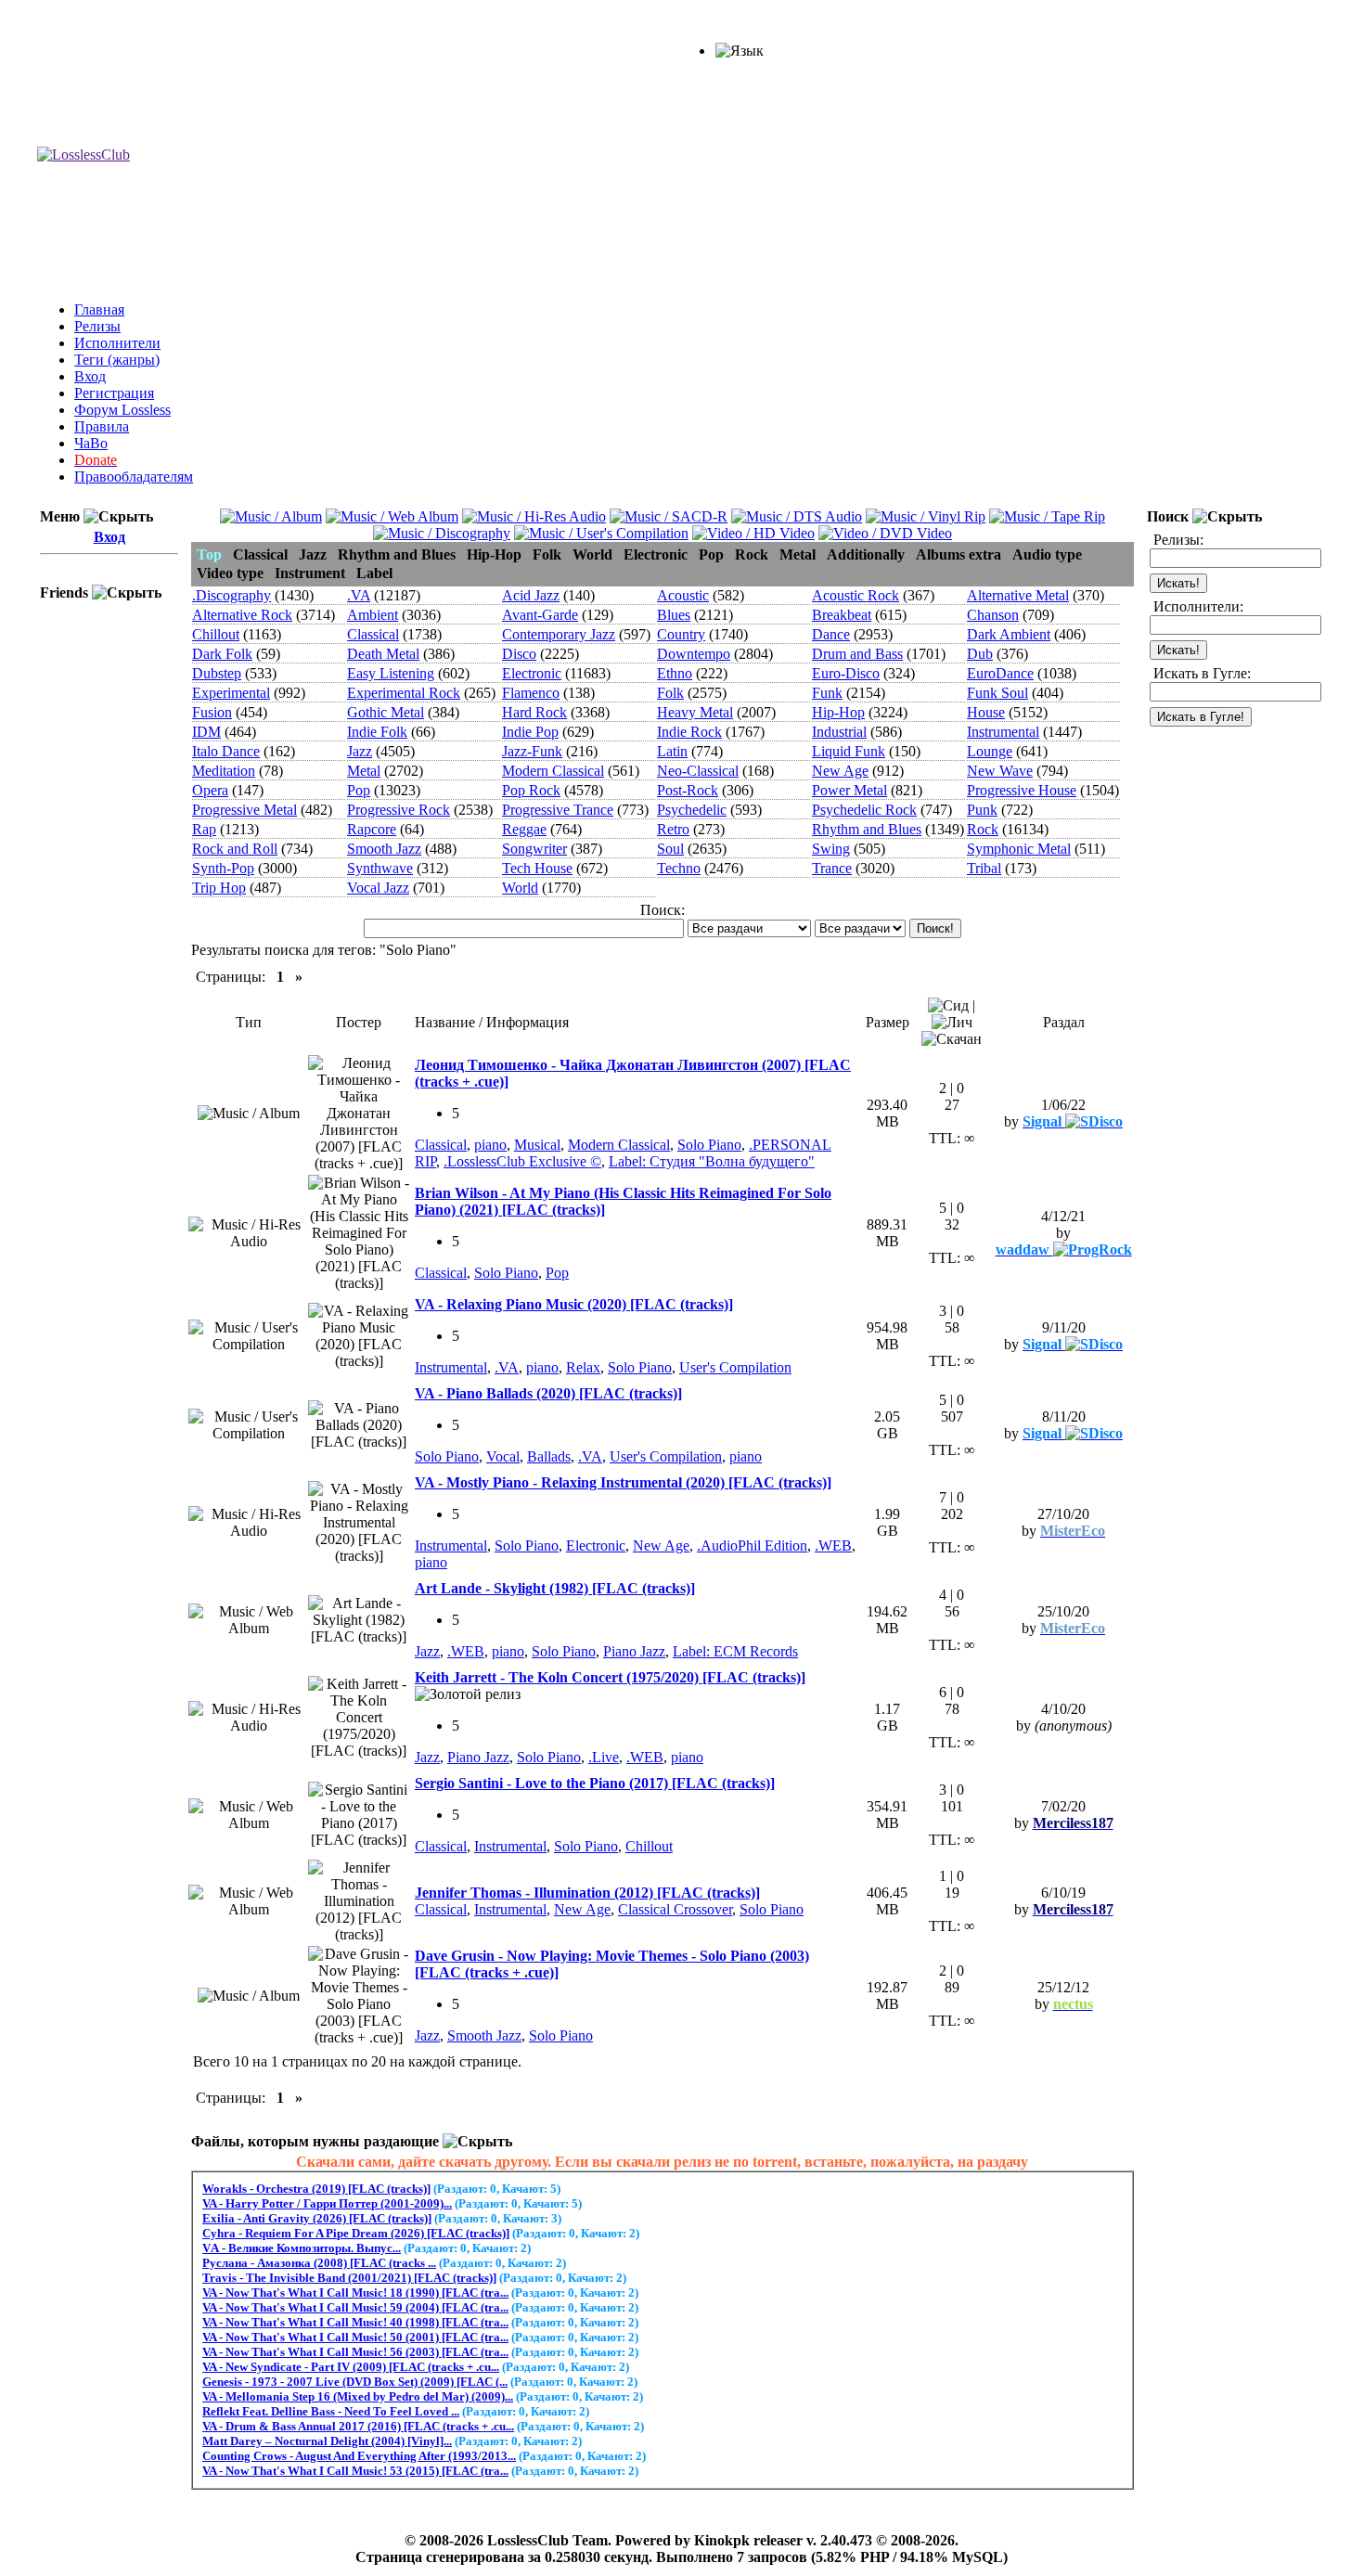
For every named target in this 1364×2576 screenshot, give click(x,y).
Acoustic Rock (856, 595)
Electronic (532, 673)
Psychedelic (692, 810)
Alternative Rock (242, 615)
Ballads (549, 1456)
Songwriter (534, 849)
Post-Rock (688, 790)
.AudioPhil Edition (752, 1546)
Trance (832, 868)
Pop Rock (531, 790)
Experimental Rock (404, 693)
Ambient (373, 615)
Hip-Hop (838, 712)
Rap (204, 829)
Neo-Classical (698, 771)
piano (490, 1145)
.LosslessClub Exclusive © (522, 1161)
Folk (670, 693)
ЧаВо (91, 443)
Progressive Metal (244, 810)
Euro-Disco (846, 673)
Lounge (990, 751)
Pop (359, 790)
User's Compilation (735, 1367)
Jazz (360, 751)
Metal (364, 771)
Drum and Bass (857, 654)
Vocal (503, 1456)
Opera (210, 790)
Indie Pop (530, 732)
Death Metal (383, 654)
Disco (519, 654)
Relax (583, 1367)
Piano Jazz (634, 1651)
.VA (359, 595)
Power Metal (849, 790)
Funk (827, 693)
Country (681, 634)
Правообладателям (134, 477)
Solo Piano (709, 1145)
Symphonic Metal (1019, 849)
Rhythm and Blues (867, 829)
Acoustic (683, 595)
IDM (206, 732)
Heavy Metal (695, 712)
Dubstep (217, 673)
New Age (840, 771)
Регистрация (114, 393)
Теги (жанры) (117, 360)
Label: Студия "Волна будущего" (712, 1161)
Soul (670, 849)
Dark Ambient (1009, 634)
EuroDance (1000, 673)
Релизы (97, 326)
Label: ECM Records (735, 1651)
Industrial (839, 732)
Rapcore (372, 829)
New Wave (1000, 771)
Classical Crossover (675, 1909)
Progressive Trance (558, 810)
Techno (679, 868)
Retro (673, 829)
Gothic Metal (386, 712)
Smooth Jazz (384, 849)
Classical (373, 634)
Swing (831, 849)
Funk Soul (997, 693)
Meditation (224, 771)
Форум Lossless (122, 410)
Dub (980, 654)
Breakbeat (842, 615)
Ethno (675, 673)
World (520, 888)
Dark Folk (222, 654)
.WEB (833, 1546)
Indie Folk (377, 732)
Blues (674, 615)
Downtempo (694, 654)
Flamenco (531, 693)
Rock (983, 829)
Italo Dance (226, 751)
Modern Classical (553, 771)
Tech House (537, 868)
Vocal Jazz (378, 888)
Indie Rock (689, 732)
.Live (604, 1757)
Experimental (231, 693)
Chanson (993, 615)
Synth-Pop (223, 868)
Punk (982, 810)
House (986, 712)
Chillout (216, 634)
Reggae (524, 829)
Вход (90, 376)
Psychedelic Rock (864, 810)
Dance (831, 634)
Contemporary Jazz (559, 634)
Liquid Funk (849, 751)
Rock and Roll (235, 849)
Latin (672, 751)
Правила (102, 426)
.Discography (232, 595)
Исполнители (117, 343)
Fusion (212, 712)
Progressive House (1022, 790)
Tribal (984, 868)
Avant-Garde (540, 615)
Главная (99, 309)
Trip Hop (219, 888)
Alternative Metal (1018, 595)
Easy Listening (391, 673)
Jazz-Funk (532, 751)
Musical (537, 1145)
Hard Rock (534, 712)
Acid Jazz (531, 595)
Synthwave (380, 868)
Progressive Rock (399, 810)
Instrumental (1003, 732)
